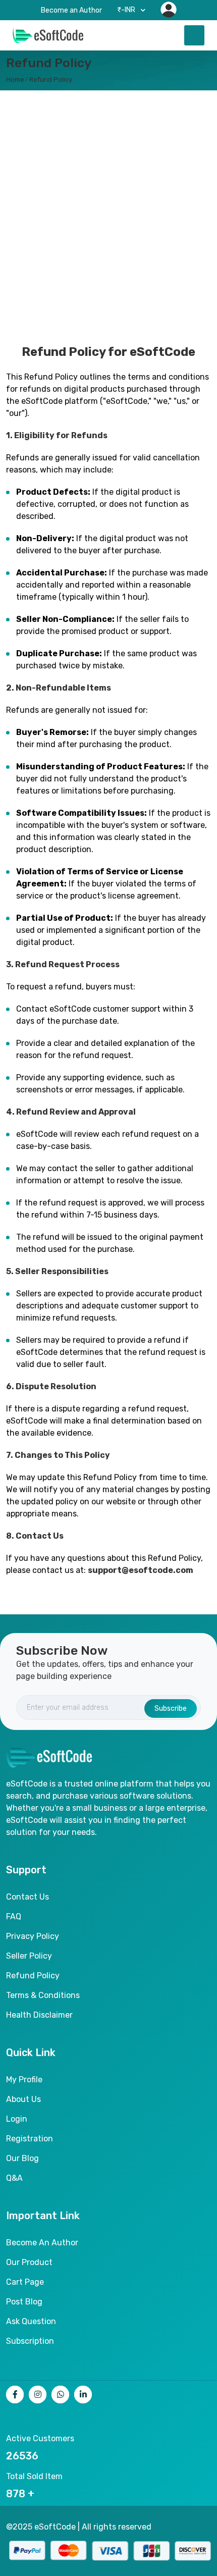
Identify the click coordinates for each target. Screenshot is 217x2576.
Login (17, 2119)
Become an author (42, 2243)
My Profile (24, 2080)
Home (15, 80)
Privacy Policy (33, 1936)
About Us (23, 2099)
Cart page (25, 2282)
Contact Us (28, 1897)
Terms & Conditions (43, 1995)
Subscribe (171, 1708)
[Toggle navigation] (194, 35)
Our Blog (22, 2158)
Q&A (14, 2178)
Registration (30, 2139)
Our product (29, 2262)
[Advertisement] (108, 209)
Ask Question (31, 2321)
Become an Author (71, 10)
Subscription (30, 2341)
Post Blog (24, 2302)
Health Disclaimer (39, 2015)
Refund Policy (51, 80)
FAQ (14, 1916)
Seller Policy (29, 1956)
